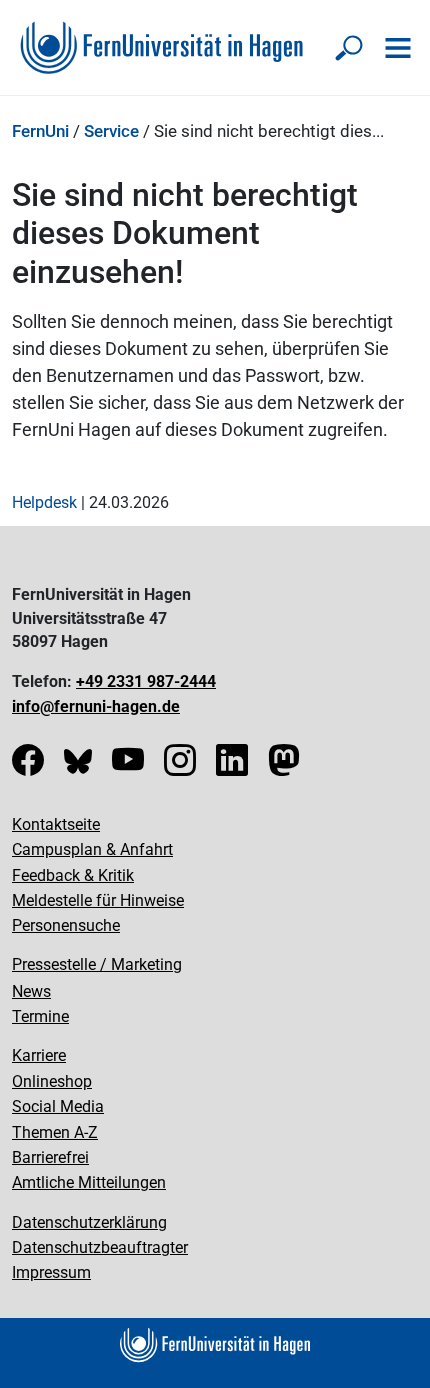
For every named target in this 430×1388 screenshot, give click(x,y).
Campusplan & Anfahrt (92, 849)
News (31, 991)
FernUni (40, 131)
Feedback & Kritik (73, 875)
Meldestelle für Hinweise (98, 900)
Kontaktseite (56, 824)
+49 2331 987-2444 (146, 681)
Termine (40, 1016)
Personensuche (66, 925)
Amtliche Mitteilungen (89, 1182)
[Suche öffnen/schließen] (350, 48)
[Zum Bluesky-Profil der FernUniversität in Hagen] (78, 766)
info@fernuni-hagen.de (96, 706)
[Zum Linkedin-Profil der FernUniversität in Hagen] (232, 766)
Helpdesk (44, 502)
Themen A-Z (55, 1132)
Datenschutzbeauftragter (100, 1247)
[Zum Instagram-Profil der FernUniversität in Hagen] (180, 766)
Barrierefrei (50, 1157)
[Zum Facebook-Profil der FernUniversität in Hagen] (28, 766)
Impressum (51, 1272)
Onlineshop (52, 1081)
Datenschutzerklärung (89, 1222)
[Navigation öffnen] (398, 48)
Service (111, 131)
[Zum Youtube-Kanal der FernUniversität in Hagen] (128, 766)
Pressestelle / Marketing (97, 964)
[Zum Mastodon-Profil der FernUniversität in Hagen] (284, 766)
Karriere (39, 1055)
